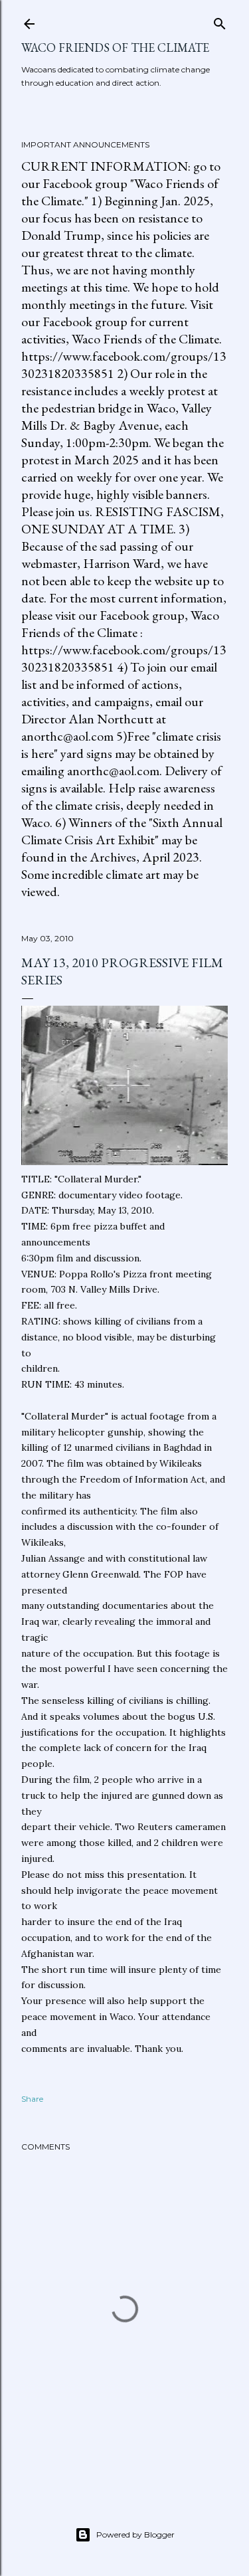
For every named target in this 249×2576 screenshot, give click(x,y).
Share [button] (32, 2099)
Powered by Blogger (135, 2534)
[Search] (220, 21)
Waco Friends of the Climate (115, 47)
